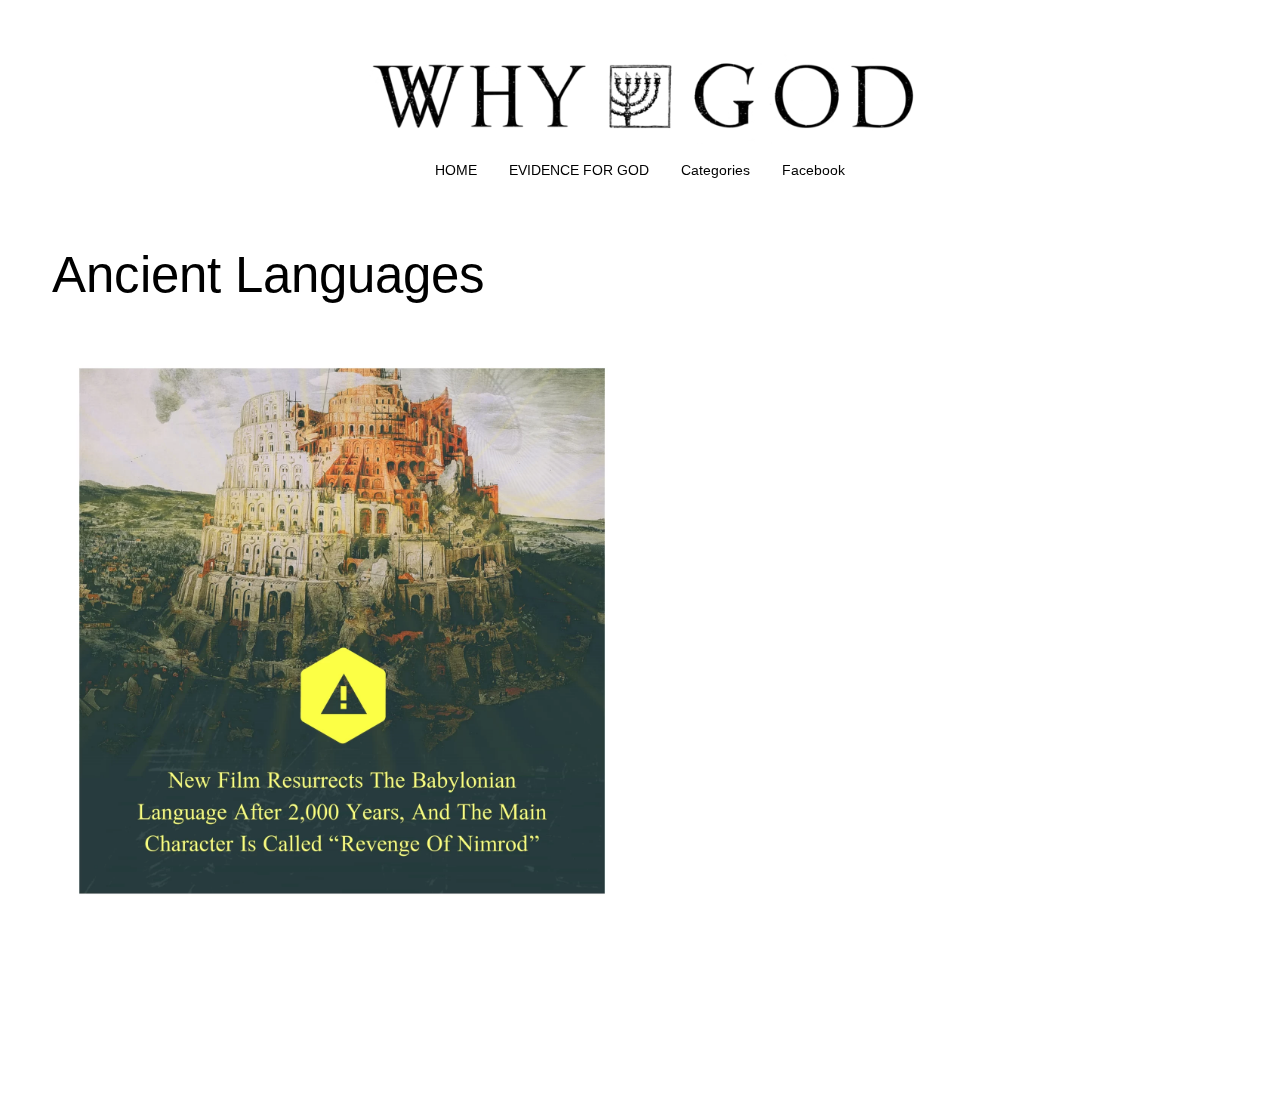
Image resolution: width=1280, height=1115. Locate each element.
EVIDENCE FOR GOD (579, 170)
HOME (456, 170)
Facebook (813, 170)
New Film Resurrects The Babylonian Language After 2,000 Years (285, 354)
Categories (715, 170)
